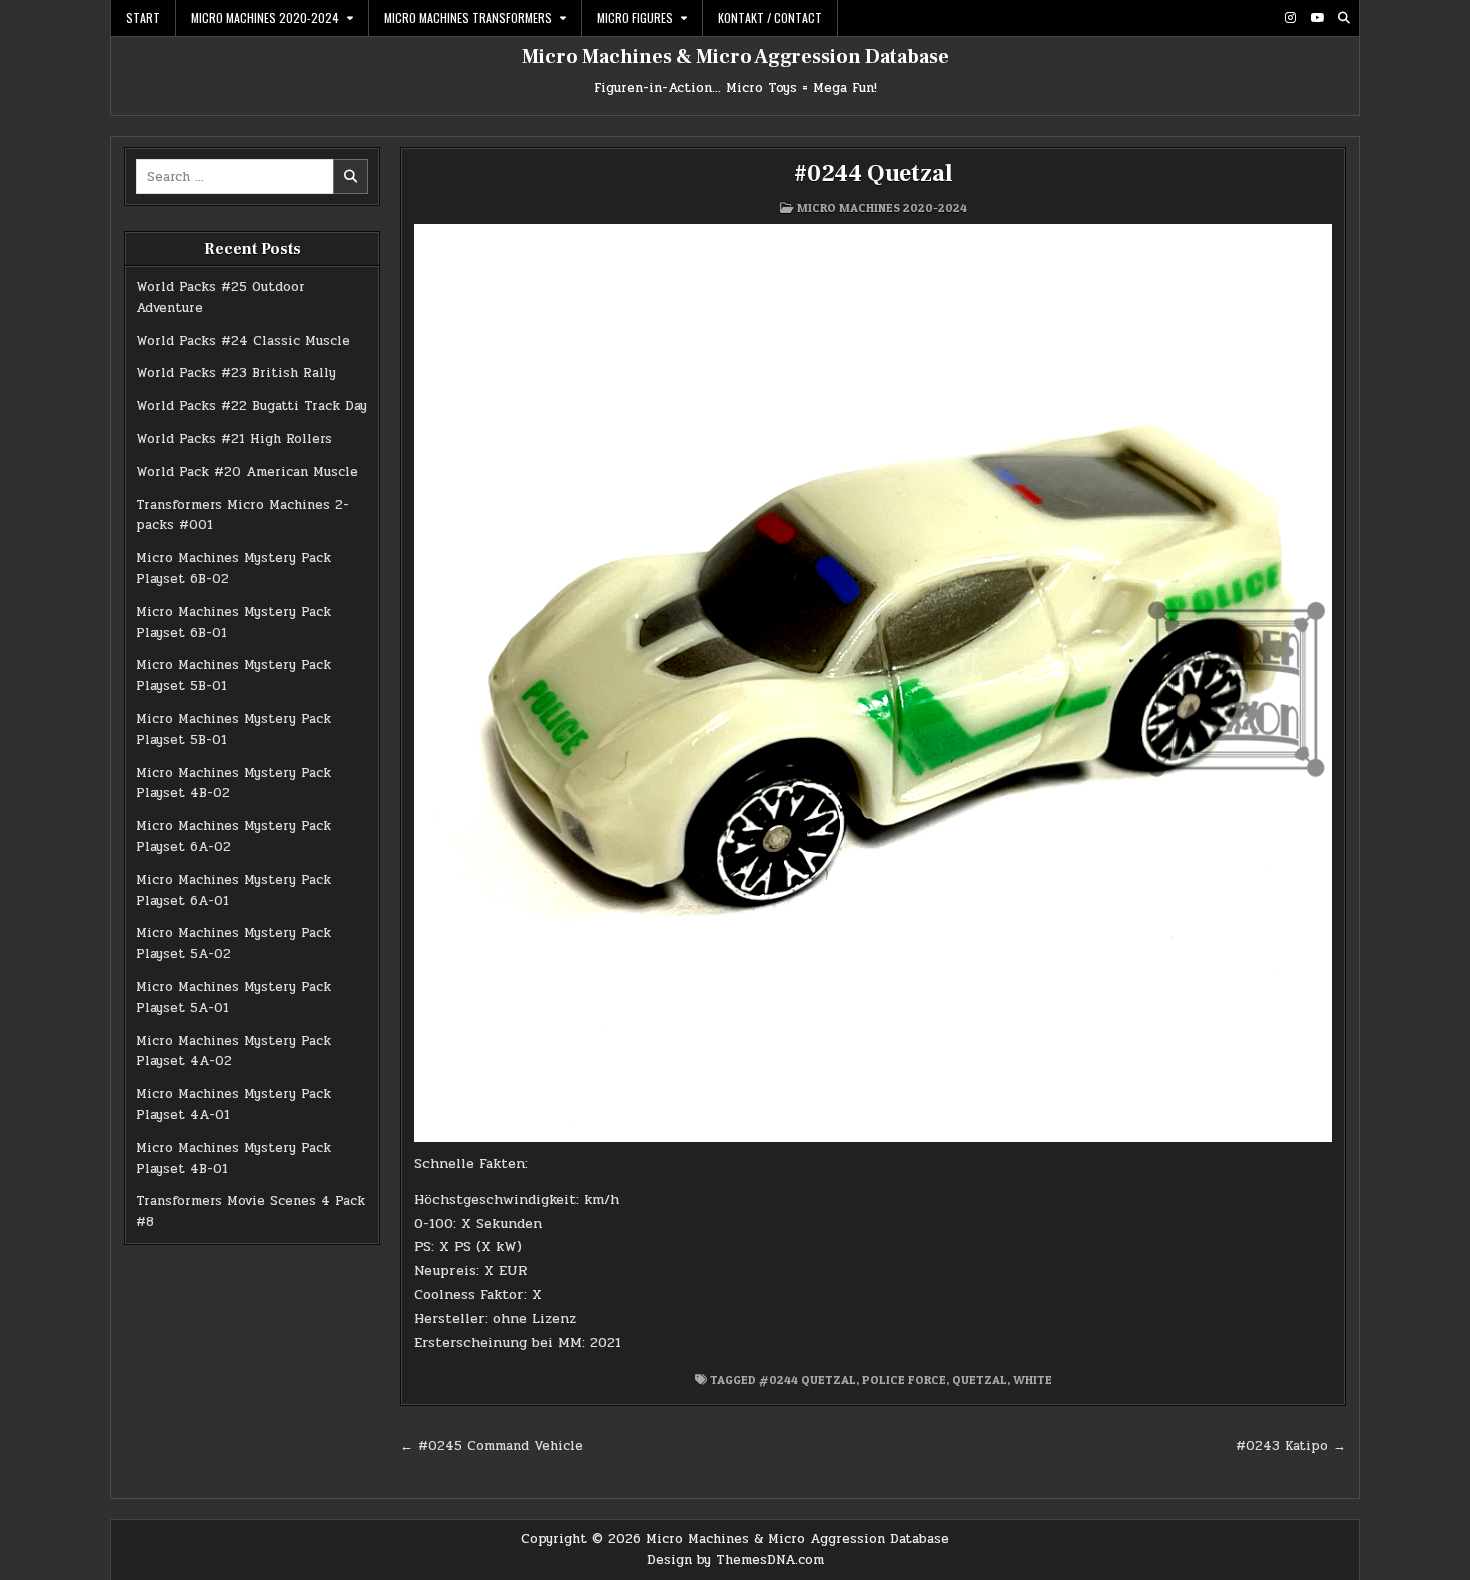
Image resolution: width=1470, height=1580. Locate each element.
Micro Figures (635, 17)
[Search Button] (1344, 18)
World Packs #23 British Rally (236, 373)
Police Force (904, 1379)
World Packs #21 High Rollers (234, 439)
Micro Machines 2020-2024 (265, 17)
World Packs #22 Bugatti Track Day (251, 406)
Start (143, 17)
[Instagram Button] (1290, 18)
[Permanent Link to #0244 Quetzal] (873, 683)
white (1032, 1379)
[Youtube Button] (1317, 18)
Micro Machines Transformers (468, 17)
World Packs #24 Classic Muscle (243, 341)
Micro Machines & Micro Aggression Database (735, 57)
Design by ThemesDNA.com (735, 1560)
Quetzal (979, 1379)
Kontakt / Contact (770, 17)
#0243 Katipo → (1291, 1446)
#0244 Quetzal (873, 173)
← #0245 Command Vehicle (491, 1446)
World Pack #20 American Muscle (247, 472)
